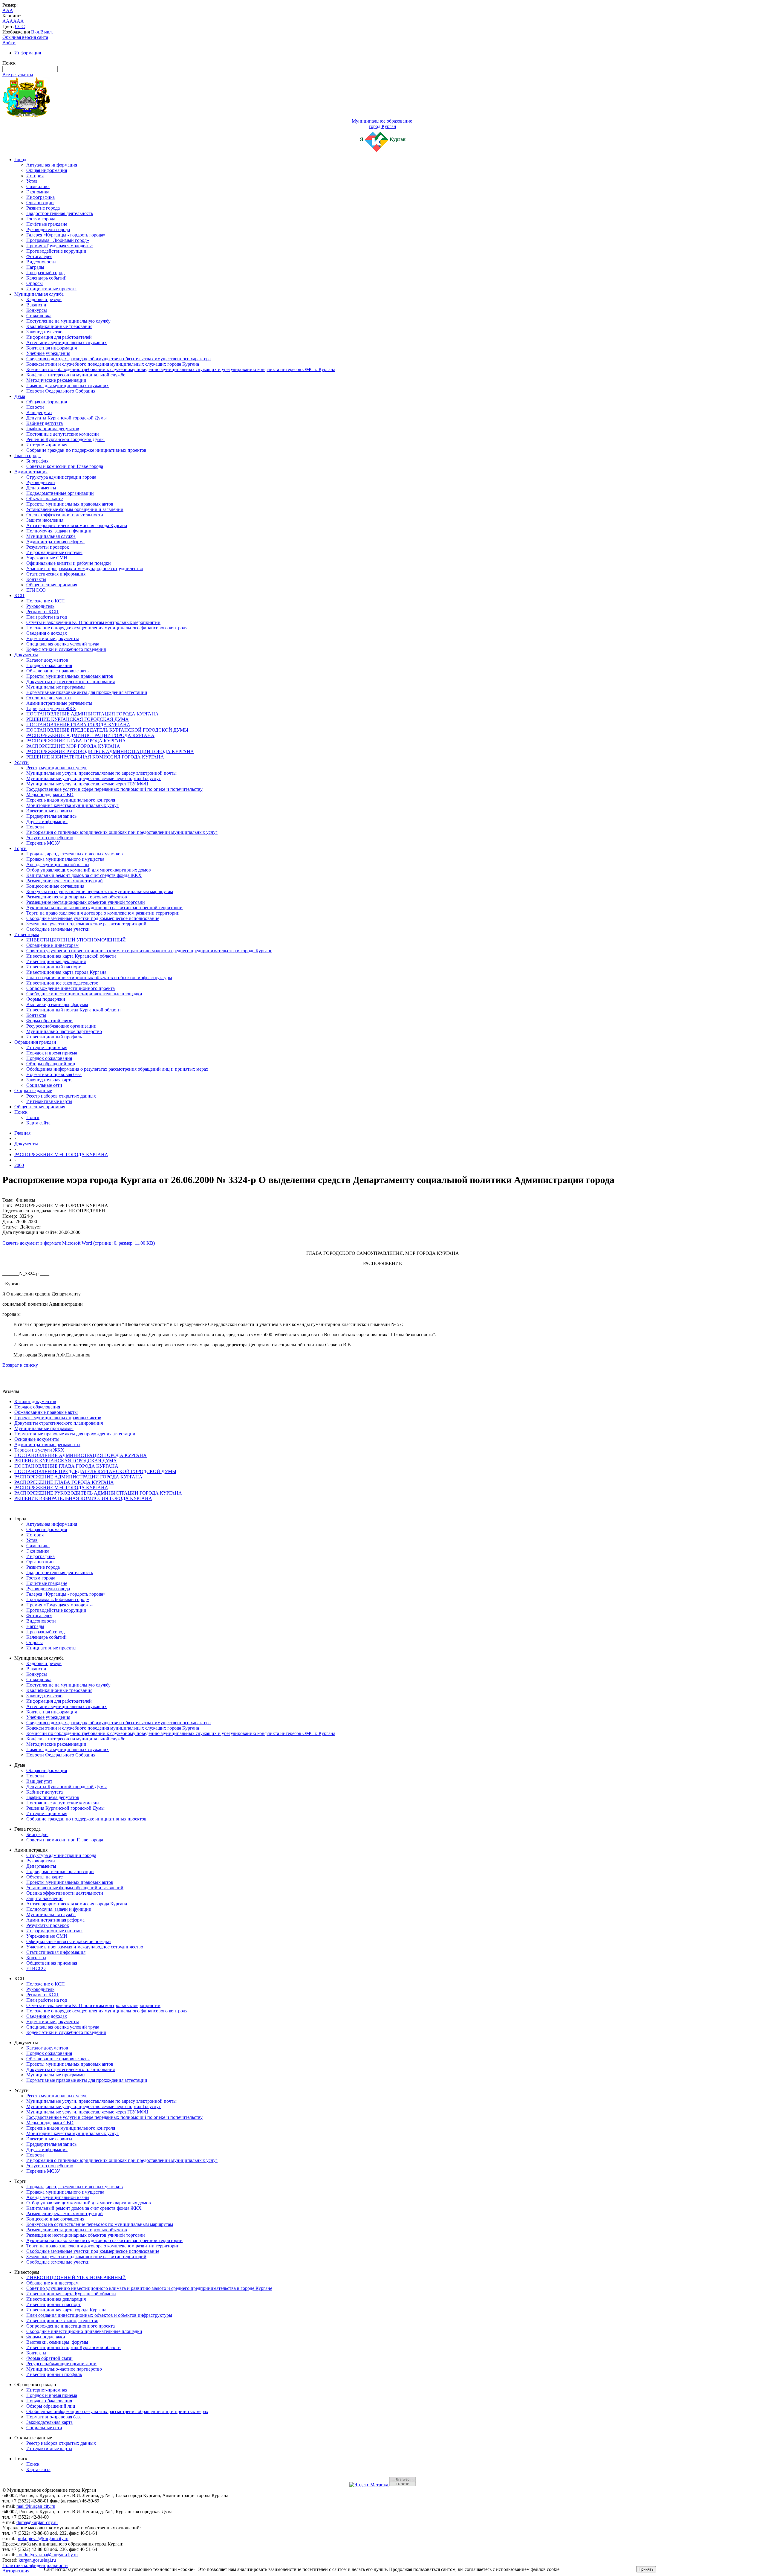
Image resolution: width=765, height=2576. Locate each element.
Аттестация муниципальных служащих (66, 342)
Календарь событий (46, 278)
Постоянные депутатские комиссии (63, 434)
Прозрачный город (45, 273)
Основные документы (49, 698)
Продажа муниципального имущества (65, 859)
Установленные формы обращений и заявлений (75, 509)
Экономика (38, 192)
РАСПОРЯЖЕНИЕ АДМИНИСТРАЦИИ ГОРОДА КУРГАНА (90, 735)
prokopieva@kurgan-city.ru (42, 2538)
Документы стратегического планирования (71, 682)
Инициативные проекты (51, 289)
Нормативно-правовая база (54, 1074)
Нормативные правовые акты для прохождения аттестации (87, 692)
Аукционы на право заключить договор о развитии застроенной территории (104, 908)
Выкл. (47, 32)
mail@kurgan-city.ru (36, 2506)
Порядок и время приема (52, 1053)
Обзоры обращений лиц (51, 1064)
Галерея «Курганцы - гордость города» (66, 235)
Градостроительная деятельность (60, 213)
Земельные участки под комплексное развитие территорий (86, 924)
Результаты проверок (48, 547)
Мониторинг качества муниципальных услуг (72, 805)
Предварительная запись (51, 816)
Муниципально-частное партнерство (64, 1031)
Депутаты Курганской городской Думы (66, 418)
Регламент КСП (42, 612)
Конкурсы (37, 310)
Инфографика (40, 197)
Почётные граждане (47, 224)
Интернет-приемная (47, 445)
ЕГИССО (36, 590)
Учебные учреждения (48, 353)
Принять (646, 2569)
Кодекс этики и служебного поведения (66, 649)
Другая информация (47, 821)
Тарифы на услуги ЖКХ (51, 708)
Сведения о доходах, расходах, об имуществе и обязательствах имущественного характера (118, 359)
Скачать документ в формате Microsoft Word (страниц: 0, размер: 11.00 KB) (79, 1243)
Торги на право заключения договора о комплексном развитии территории (103, 913)
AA (6, 21)
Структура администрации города (61, 477)
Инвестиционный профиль (54, 1037)
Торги (20, 848)
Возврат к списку (20, 1365)
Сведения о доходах (47, 633)
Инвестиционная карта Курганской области (71, 956)
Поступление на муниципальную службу (68, 321)
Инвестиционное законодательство (62, 983)
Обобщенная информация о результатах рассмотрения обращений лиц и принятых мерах (117, 1069)
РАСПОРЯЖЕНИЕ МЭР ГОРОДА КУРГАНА (73, 746)
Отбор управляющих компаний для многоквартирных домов (89, 870)
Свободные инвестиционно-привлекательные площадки (84, 994)
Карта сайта (38, 1123)
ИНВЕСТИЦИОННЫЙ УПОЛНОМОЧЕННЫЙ (76, 940)
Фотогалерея (39, 256)
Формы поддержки (46, 999)
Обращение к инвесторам (52, 945)
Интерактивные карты (49, 1101)
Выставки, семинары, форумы (57, 1004)
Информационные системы (54, 552)
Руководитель (40, 606)
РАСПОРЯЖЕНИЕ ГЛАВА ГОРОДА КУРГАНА (76, 741)
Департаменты (41, 488)
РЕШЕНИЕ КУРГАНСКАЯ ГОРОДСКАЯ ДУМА (78, 719)
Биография (37, 461)
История (35, 176)
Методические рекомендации (56, 380)
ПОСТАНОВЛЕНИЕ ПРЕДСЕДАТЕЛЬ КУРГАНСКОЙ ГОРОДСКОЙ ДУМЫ (107, 730)
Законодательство (44, 332)
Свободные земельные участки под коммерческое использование (93, 918)
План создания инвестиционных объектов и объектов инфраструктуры (99, 978)
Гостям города (41, 219)
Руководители (41, 482)
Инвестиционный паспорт (53, 967)
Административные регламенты (59, 703)
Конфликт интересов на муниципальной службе (76, 375)
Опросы (35, 283)
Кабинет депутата (45, 423)
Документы (26, 655)
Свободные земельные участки (58, 929)
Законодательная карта (49, 1080)
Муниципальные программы (56, 687)
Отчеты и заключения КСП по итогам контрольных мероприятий (93, 622)
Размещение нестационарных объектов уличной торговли (86, 902)
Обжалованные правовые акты (58, 671)
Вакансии (36, 305)
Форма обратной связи (49, 1021)
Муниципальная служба (39, 294)
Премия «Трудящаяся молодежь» (60, 246)
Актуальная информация (52, 165)
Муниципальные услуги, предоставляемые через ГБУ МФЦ (87, 784)
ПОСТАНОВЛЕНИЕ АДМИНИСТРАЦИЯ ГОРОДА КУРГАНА (92, 714)
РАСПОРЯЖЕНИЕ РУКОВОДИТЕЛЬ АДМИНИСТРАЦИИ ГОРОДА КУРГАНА (110, 751)
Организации (40, 203)
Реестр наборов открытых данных (61, 1096)
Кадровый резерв (44, 299)
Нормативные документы (53, 638)
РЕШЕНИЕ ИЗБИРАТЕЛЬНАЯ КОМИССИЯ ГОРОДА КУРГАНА (95, 757)
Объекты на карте (45, 499)
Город (20, 160)
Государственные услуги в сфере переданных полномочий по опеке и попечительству (114, 789)
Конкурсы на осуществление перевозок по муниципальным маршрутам (100, 891)
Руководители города (48, 229)
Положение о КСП (46, 601)
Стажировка (39, 316)
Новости (35, 407)
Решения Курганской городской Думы (65, 439)
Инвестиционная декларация (56, 961)
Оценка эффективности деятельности (65, 515)
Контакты (36, 579)
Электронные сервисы (49, 811)
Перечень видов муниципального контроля (71, 800)
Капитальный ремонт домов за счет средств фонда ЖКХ (84, 875)
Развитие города (43, 208)
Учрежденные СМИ (47, 558)
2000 (19, 1165)
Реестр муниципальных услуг (57, 768)
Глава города (27, 455)
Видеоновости (41, 262)
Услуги (22, 762)
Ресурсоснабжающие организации (61, 1026)
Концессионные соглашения (55, 886)
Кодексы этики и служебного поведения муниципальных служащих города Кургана (113, 364)
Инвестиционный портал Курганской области (74, 1010)
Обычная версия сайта (25, 37)
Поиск (21, 1112)
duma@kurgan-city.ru (37, 2522)
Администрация (31, 472)
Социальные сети (44, 1085)
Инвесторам (27, 934)
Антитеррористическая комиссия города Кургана (77, 525)
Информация (28, 53)
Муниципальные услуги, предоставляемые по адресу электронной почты (101, 773)
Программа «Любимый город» (58, 240)
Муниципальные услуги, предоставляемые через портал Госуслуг (94, 778)
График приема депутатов (53, 429)
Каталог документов (47, 660)
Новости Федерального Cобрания (61, 391)
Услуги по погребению (50, 838)
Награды (35, 267)
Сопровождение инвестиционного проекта (71, 988)
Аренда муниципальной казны (58, 864)
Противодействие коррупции (56, 251)
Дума (20, 396)
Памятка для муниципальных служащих (68, 386)
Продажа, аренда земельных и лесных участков (75, 854)
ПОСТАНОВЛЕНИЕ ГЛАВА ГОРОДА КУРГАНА (78, 725)
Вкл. (36, 32)
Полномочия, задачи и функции (59, 531)
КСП (19, 595)
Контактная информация (52, 348)
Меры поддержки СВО (50, 795)
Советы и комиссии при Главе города (65, 466)
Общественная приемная (52, 585)
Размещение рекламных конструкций (65, 881)
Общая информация (47, 170)
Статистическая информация (56, 574)
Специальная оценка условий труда (63, 644)
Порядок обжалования (49, 665)
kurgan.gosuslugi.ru (37, 2560)
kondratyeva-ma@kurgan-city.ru (47, 2555)
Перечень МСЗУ (43, 843)
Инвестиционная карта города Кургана (66, 972)
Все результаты (18, 75)
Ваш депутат (39, 412)
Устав (32, 181)
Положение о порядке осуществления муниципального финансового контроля (107, 628)
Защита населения (45, 520)
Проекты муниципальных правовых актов (70, 504)
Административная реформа (55, 542)
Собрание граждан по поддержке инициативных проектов (86, 450)
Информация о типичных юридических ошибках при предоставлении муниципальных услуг (122, 832)
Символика (38, 186)
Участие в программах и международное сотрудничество (85, 569)
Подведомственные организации (60, 493)
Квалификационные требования (59, 326)
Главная (22, 1133)
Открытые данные (33, 1091)
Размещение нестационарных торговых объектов (77, 897)
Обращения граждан (35, 1042)
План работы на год (47, 617)
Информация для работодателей (59, 337)
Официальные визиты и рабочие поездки (69, 563)
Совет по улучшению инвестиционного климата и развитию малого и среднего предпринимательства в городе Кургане (149, 951)
